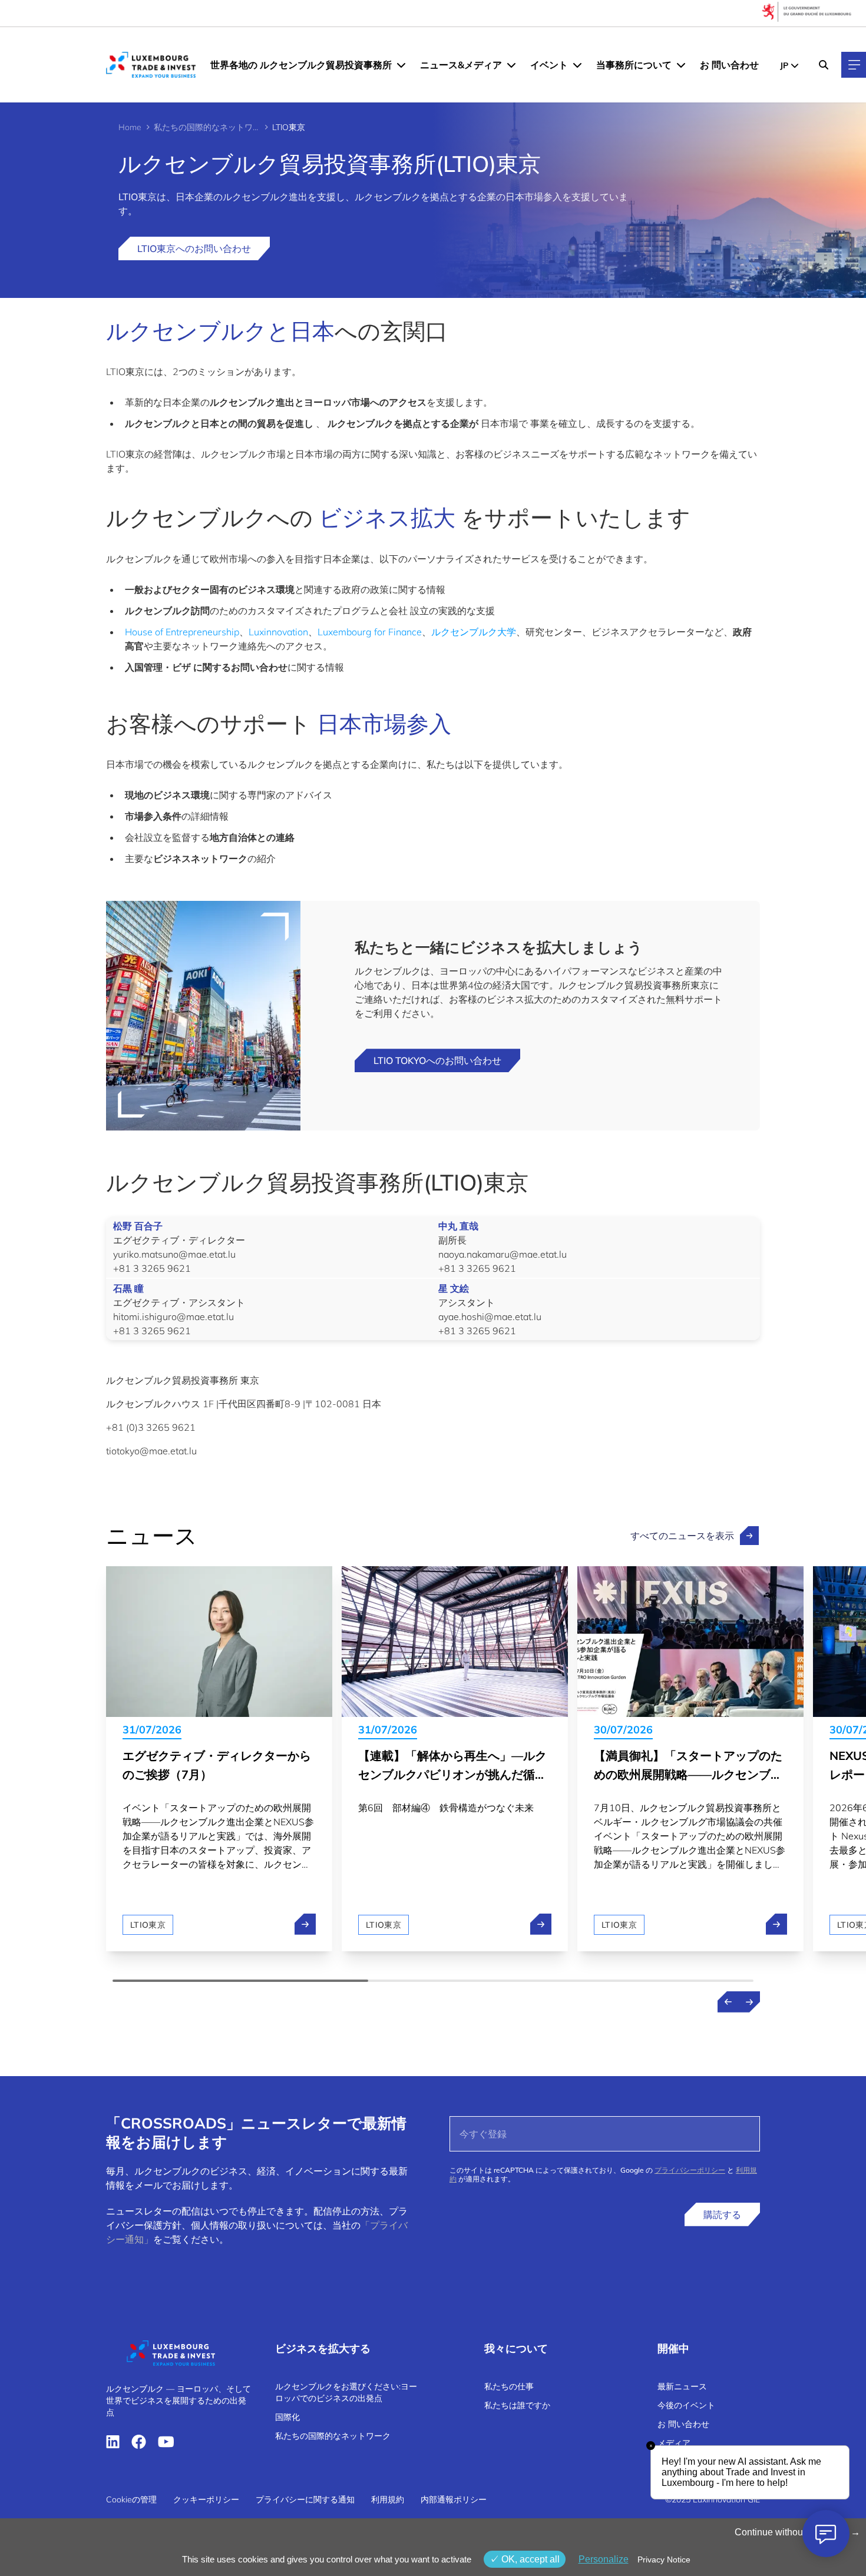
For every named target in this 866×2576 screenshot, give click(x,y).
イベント (549, 65)
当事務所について (634, 65)
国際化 (287, 2417)
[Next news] (749, 2002)
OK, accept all (529, 2559)
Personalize (604, 2559)
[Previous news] (728, 2002)
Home (130, 127)
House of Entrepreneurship (182, 632)
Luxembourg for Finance (370, 632)
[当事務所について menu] (681, 65)
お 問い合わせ (729, 65)
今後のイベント (686, 2405)
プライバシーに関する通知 (305, 2499)
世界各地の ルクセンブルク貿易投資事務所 (301, 65)
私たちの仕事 (509, 2386)
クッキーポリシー (206, 2499)
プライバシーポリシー (690, 2170)
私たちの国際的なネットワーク (207, 127)
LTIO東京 (148, 1925)
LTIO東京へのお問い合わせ (194, 248)
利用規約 (388, 2499)
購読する (722, 2214)
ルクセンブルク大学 (474, 632)
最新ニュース (682, 2386)
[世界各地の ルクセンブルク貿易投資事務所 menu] (401, 65)
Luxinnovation (278, 632)
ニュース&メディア (461, 65)
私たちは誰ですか (517, 2405)
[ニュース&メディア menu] (511, 65)
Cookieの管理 (131, 2499)
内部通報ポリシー (454, 2499)
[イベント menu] (577, 65)
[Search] (824, 65)
